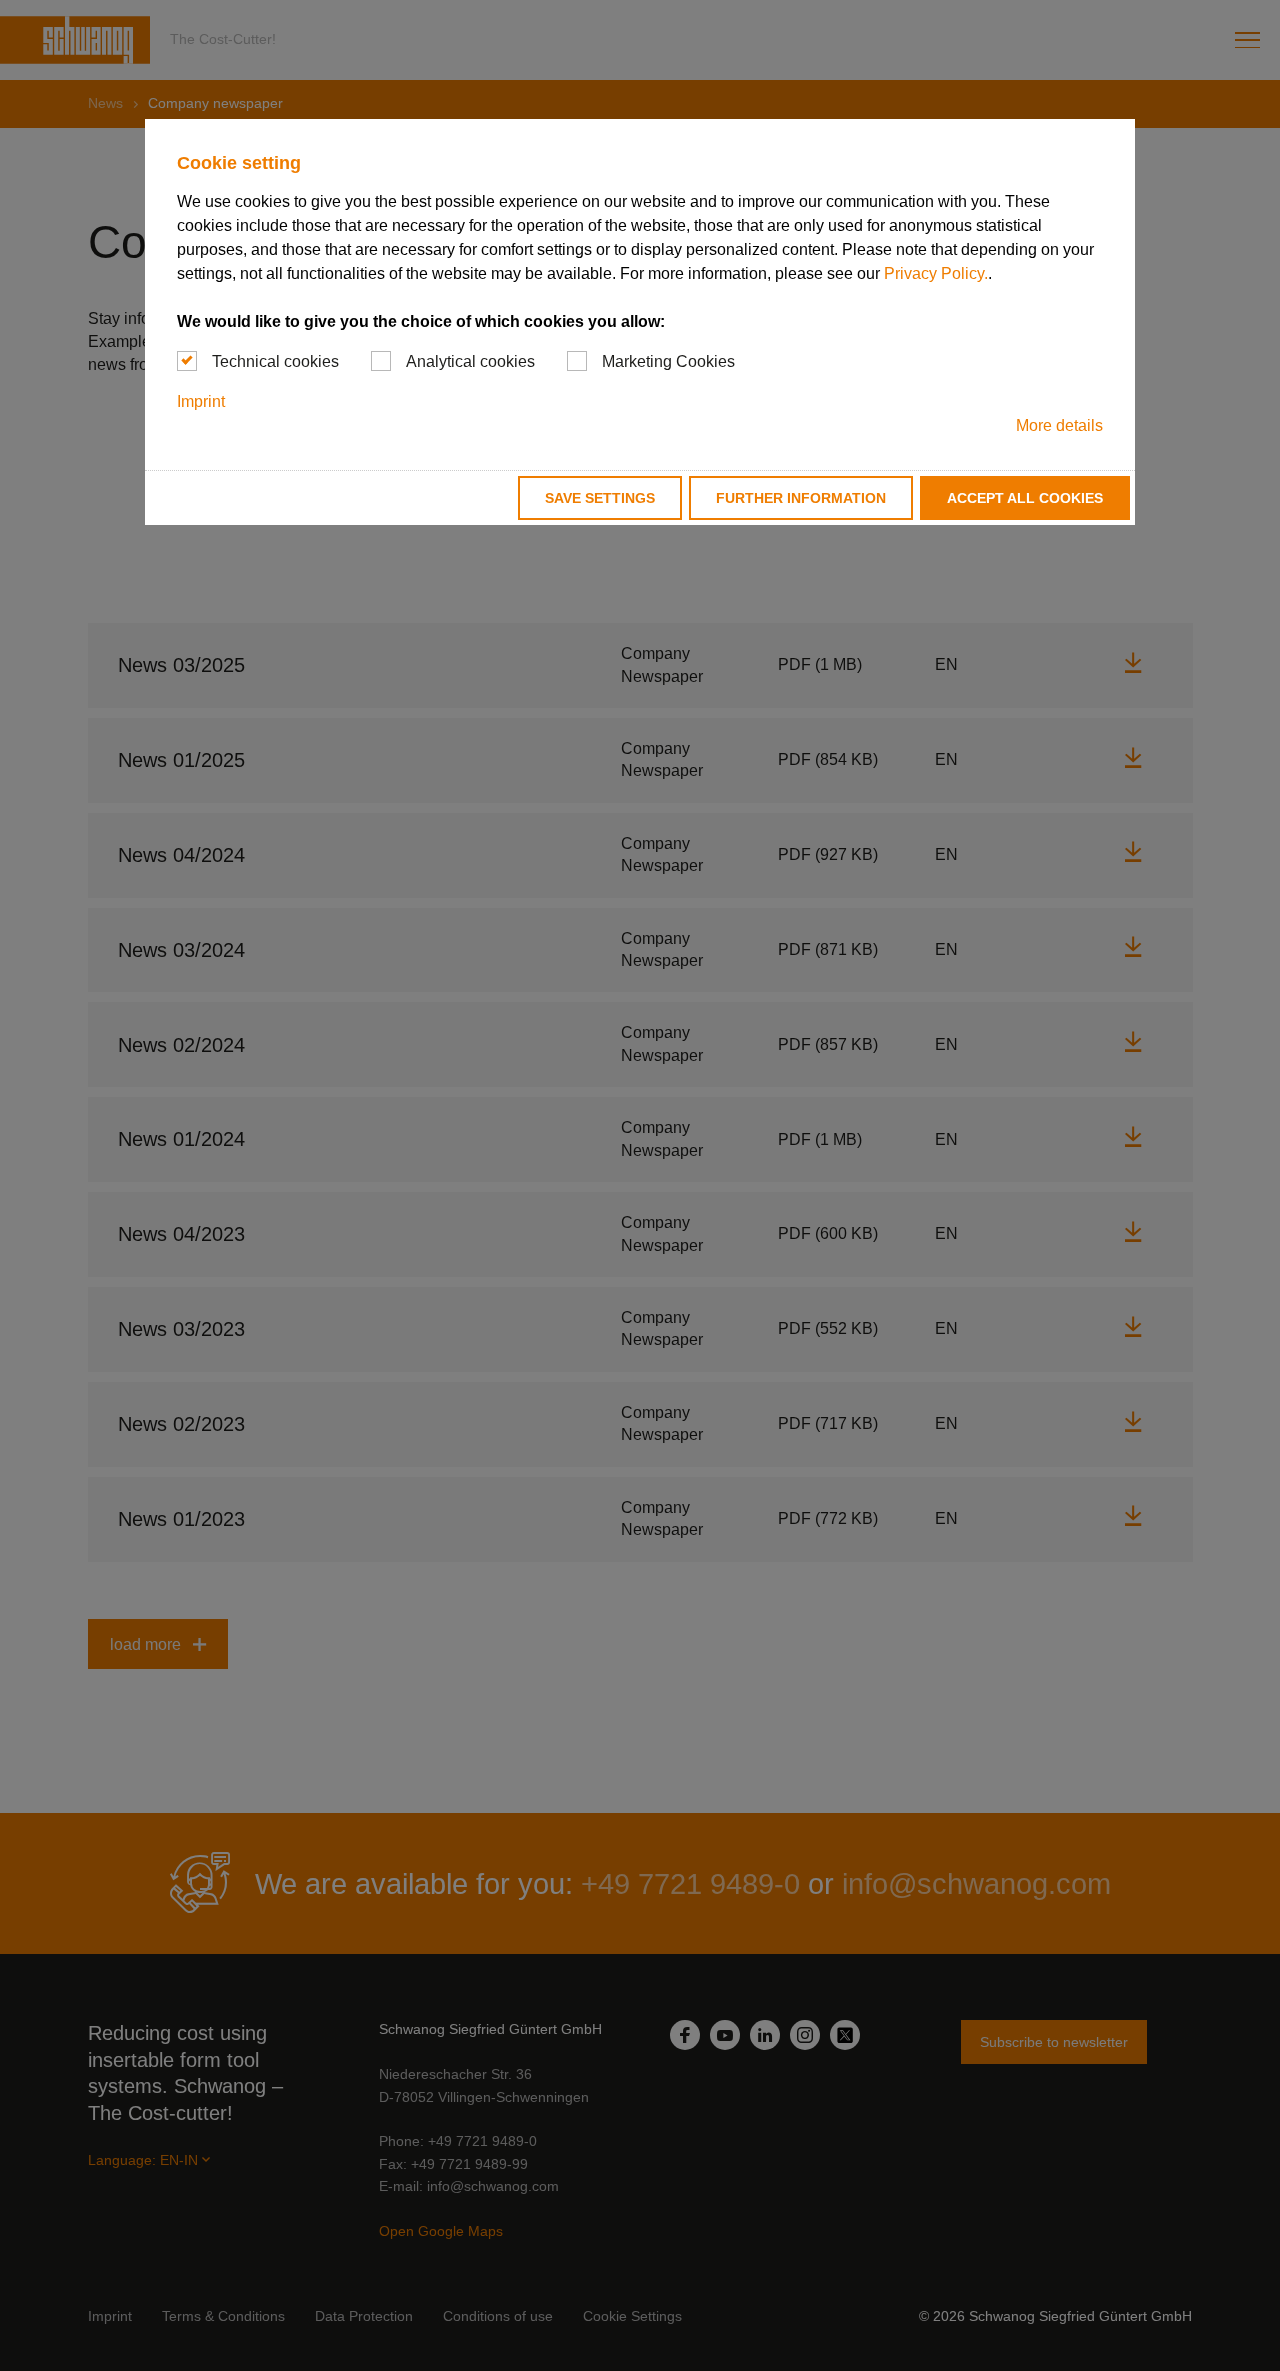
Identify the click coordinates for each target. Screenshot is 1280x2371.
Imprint (201, 401)
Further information (801, 498)
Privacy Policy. (936, 273)
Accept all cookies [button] (1025, 498)
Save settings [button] (600, 498)
